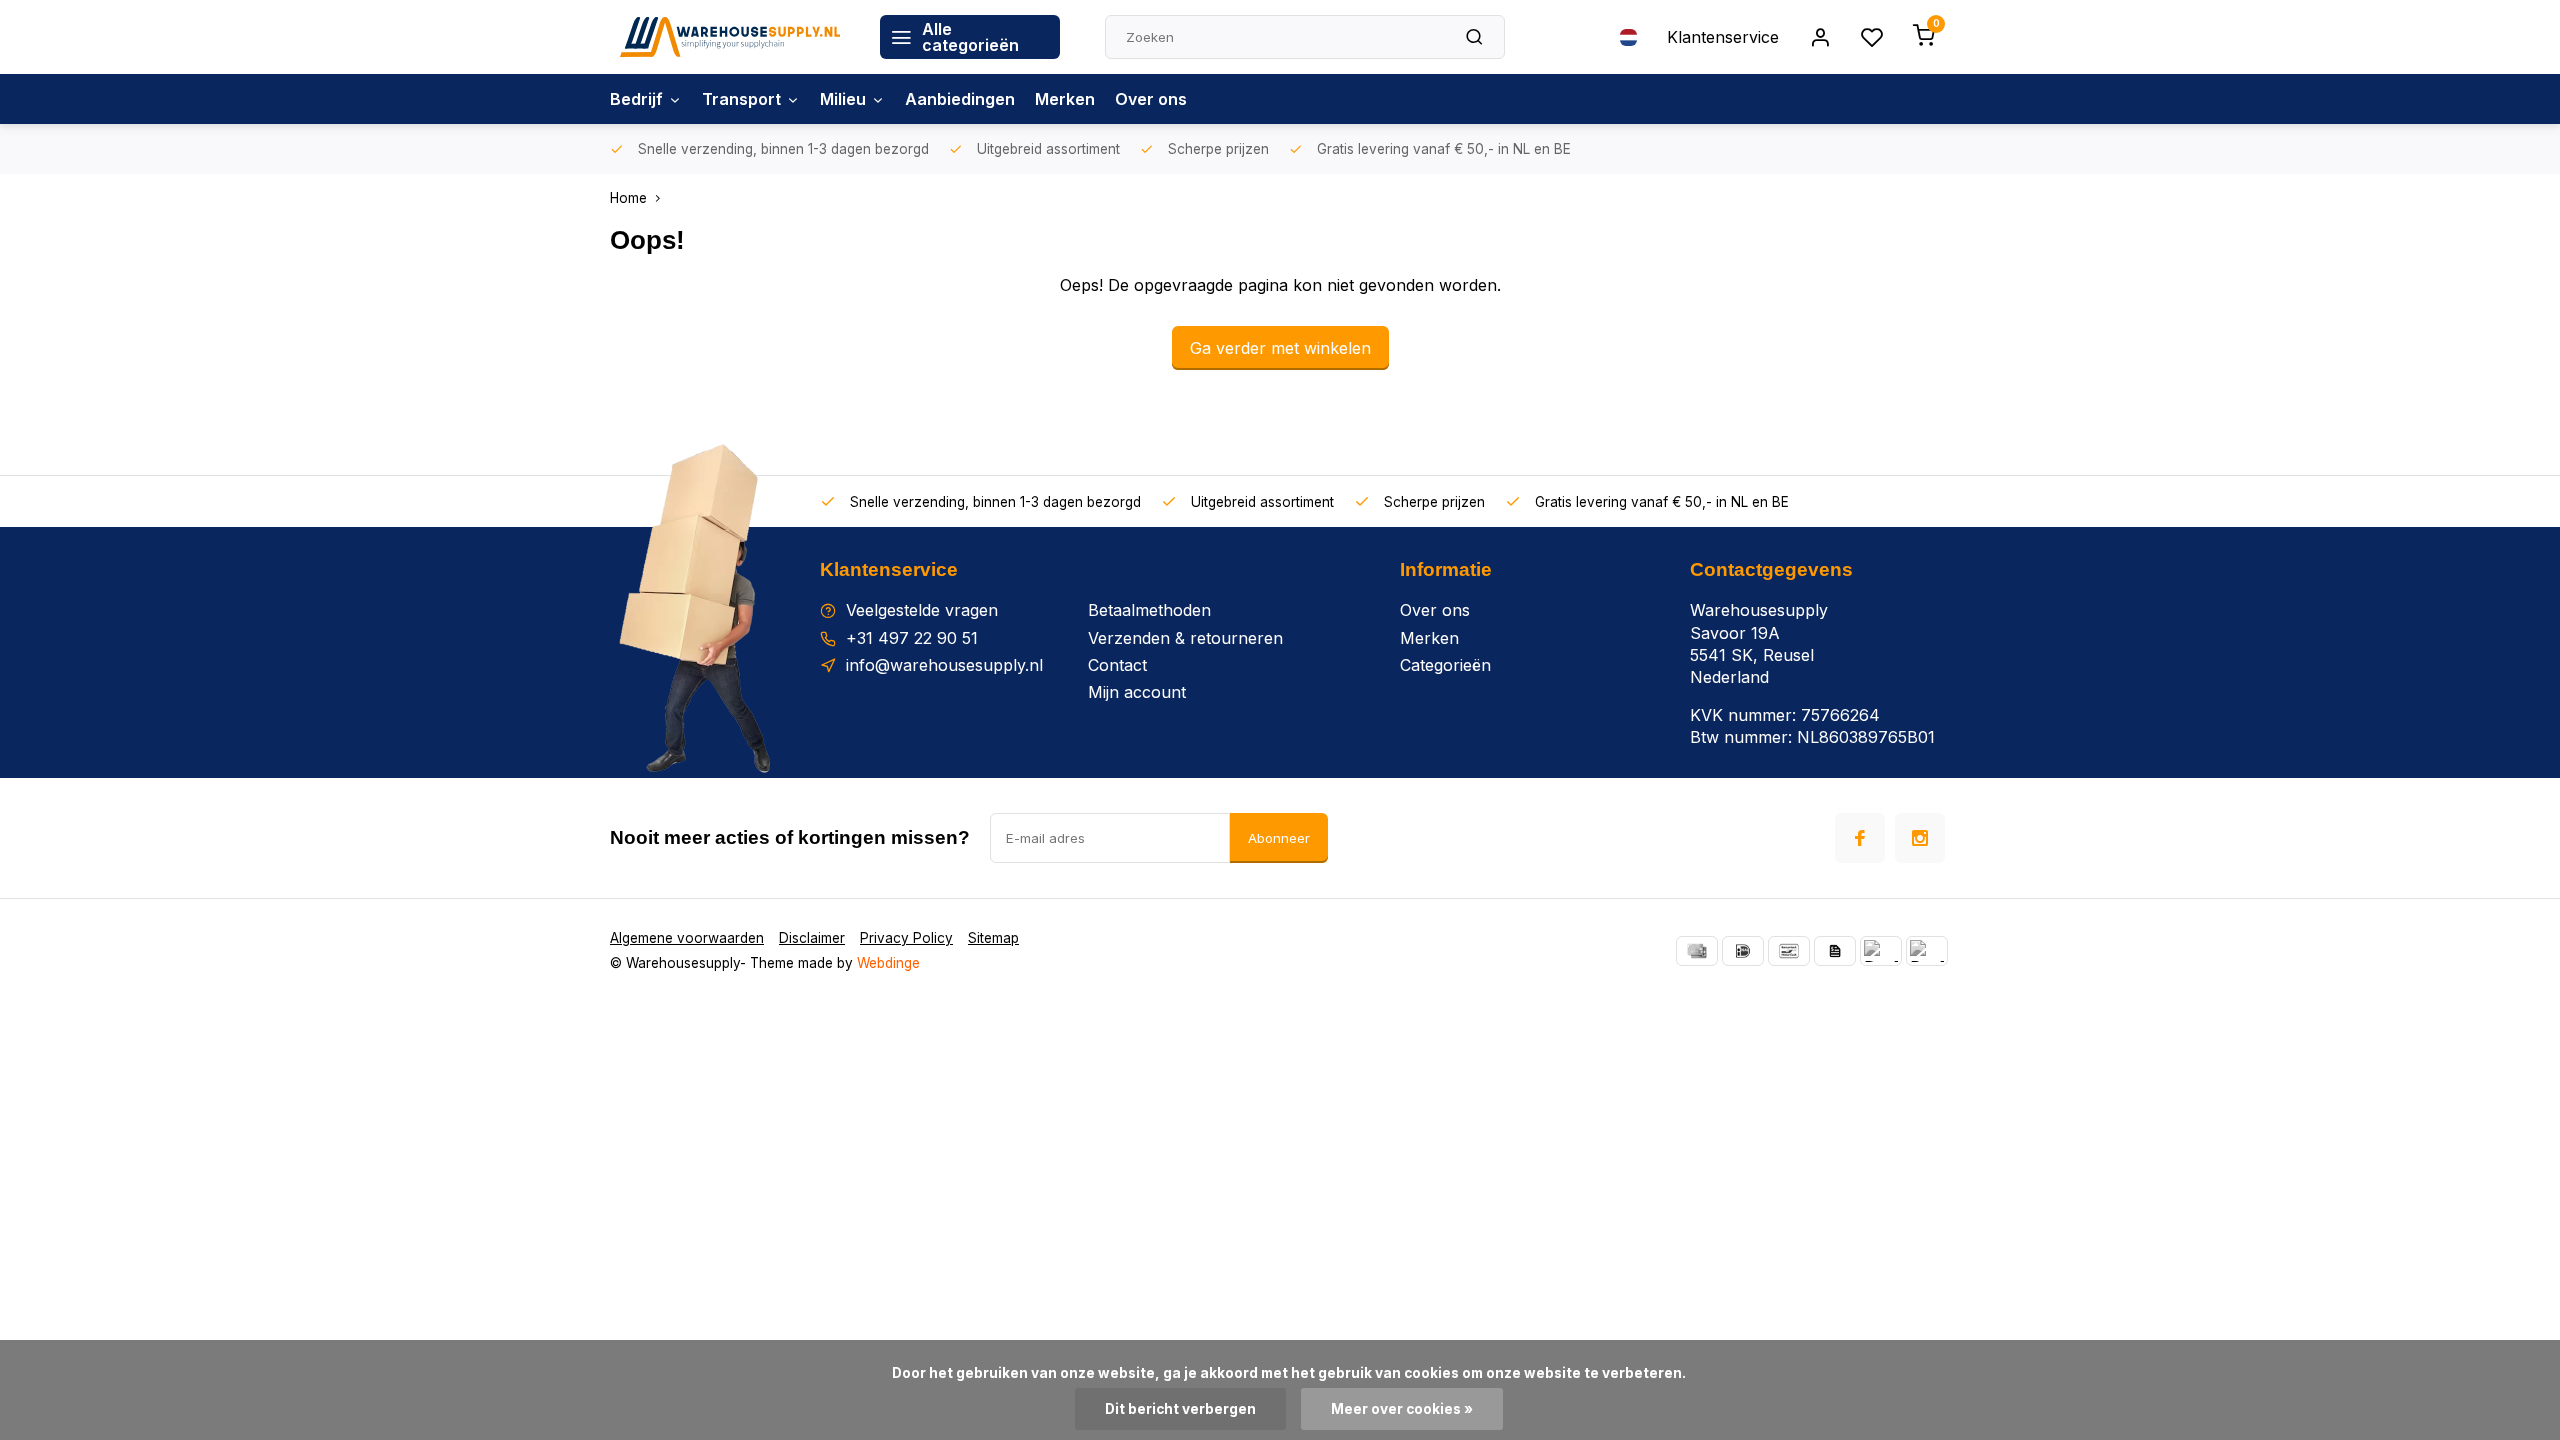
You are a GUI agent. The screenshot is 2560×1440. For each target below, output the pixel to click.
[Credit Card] (1697, 951)
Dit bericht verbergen (1180, 1409)
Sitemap (993, 938)
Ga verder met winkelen (1280, 348)
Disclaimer (812, 938)
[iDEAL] (1743, 951)
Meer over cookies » (1402, 1409)
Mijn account (1137, 692)
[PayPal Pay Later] (1927, 951)
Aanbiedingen (960, 99)
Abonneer (1279, 838)
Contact (1117, 665)
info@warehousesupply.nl (944, 665)
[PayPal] (1881, 951)
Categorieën (1445, 665)
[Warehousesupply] (730, 37)
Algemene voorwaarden (687, 938)
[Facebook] (1860, 838)
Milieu (843, 99)
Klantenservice (1723, 37)
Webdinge (888, 963)
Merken (1065, 99)
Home (628, 198)
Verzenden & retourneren (1185, 638)
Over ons (1151, 99)
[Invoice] (1835, 951)
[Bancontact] (1789, 951)
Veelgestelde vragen (922, 610)
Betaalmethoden (1149, 610)
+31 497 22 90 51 (912, 638)
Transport (741, 99)
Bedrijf (636, 99)
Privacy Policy (906, 938)
